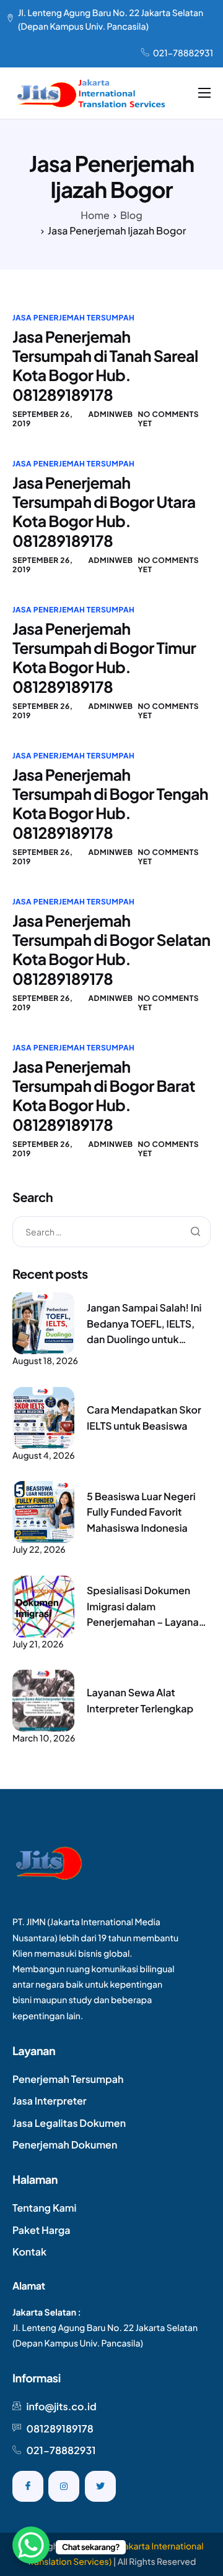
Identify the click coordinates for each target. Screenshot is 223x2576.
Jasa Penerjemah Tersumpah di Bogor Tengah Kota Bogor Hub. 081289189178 (110, 804)
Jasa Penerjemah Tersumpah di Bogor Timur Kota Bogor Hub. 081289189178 (104, 658)
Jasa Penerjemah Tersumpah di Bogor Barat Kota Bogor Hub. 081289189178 (104, 1096)
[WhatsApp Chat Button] (31, 2545)
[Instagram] (64, 2486)
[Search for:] (111, 1232)
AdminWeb (111, 414)
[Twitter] (100, 2486)
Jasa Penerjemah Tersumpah (73, 318)
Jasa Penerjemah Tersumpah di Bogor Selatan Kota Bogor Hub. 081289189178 (111, 950)
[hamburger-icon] (204, 93)
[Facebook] (28, 2486)
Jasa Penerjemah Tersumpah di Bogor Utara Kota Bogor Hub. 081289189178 (104, 512)
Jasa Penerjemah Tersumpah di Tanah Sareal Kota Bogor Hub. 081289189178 (105, 366)
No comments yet (168, 419)
